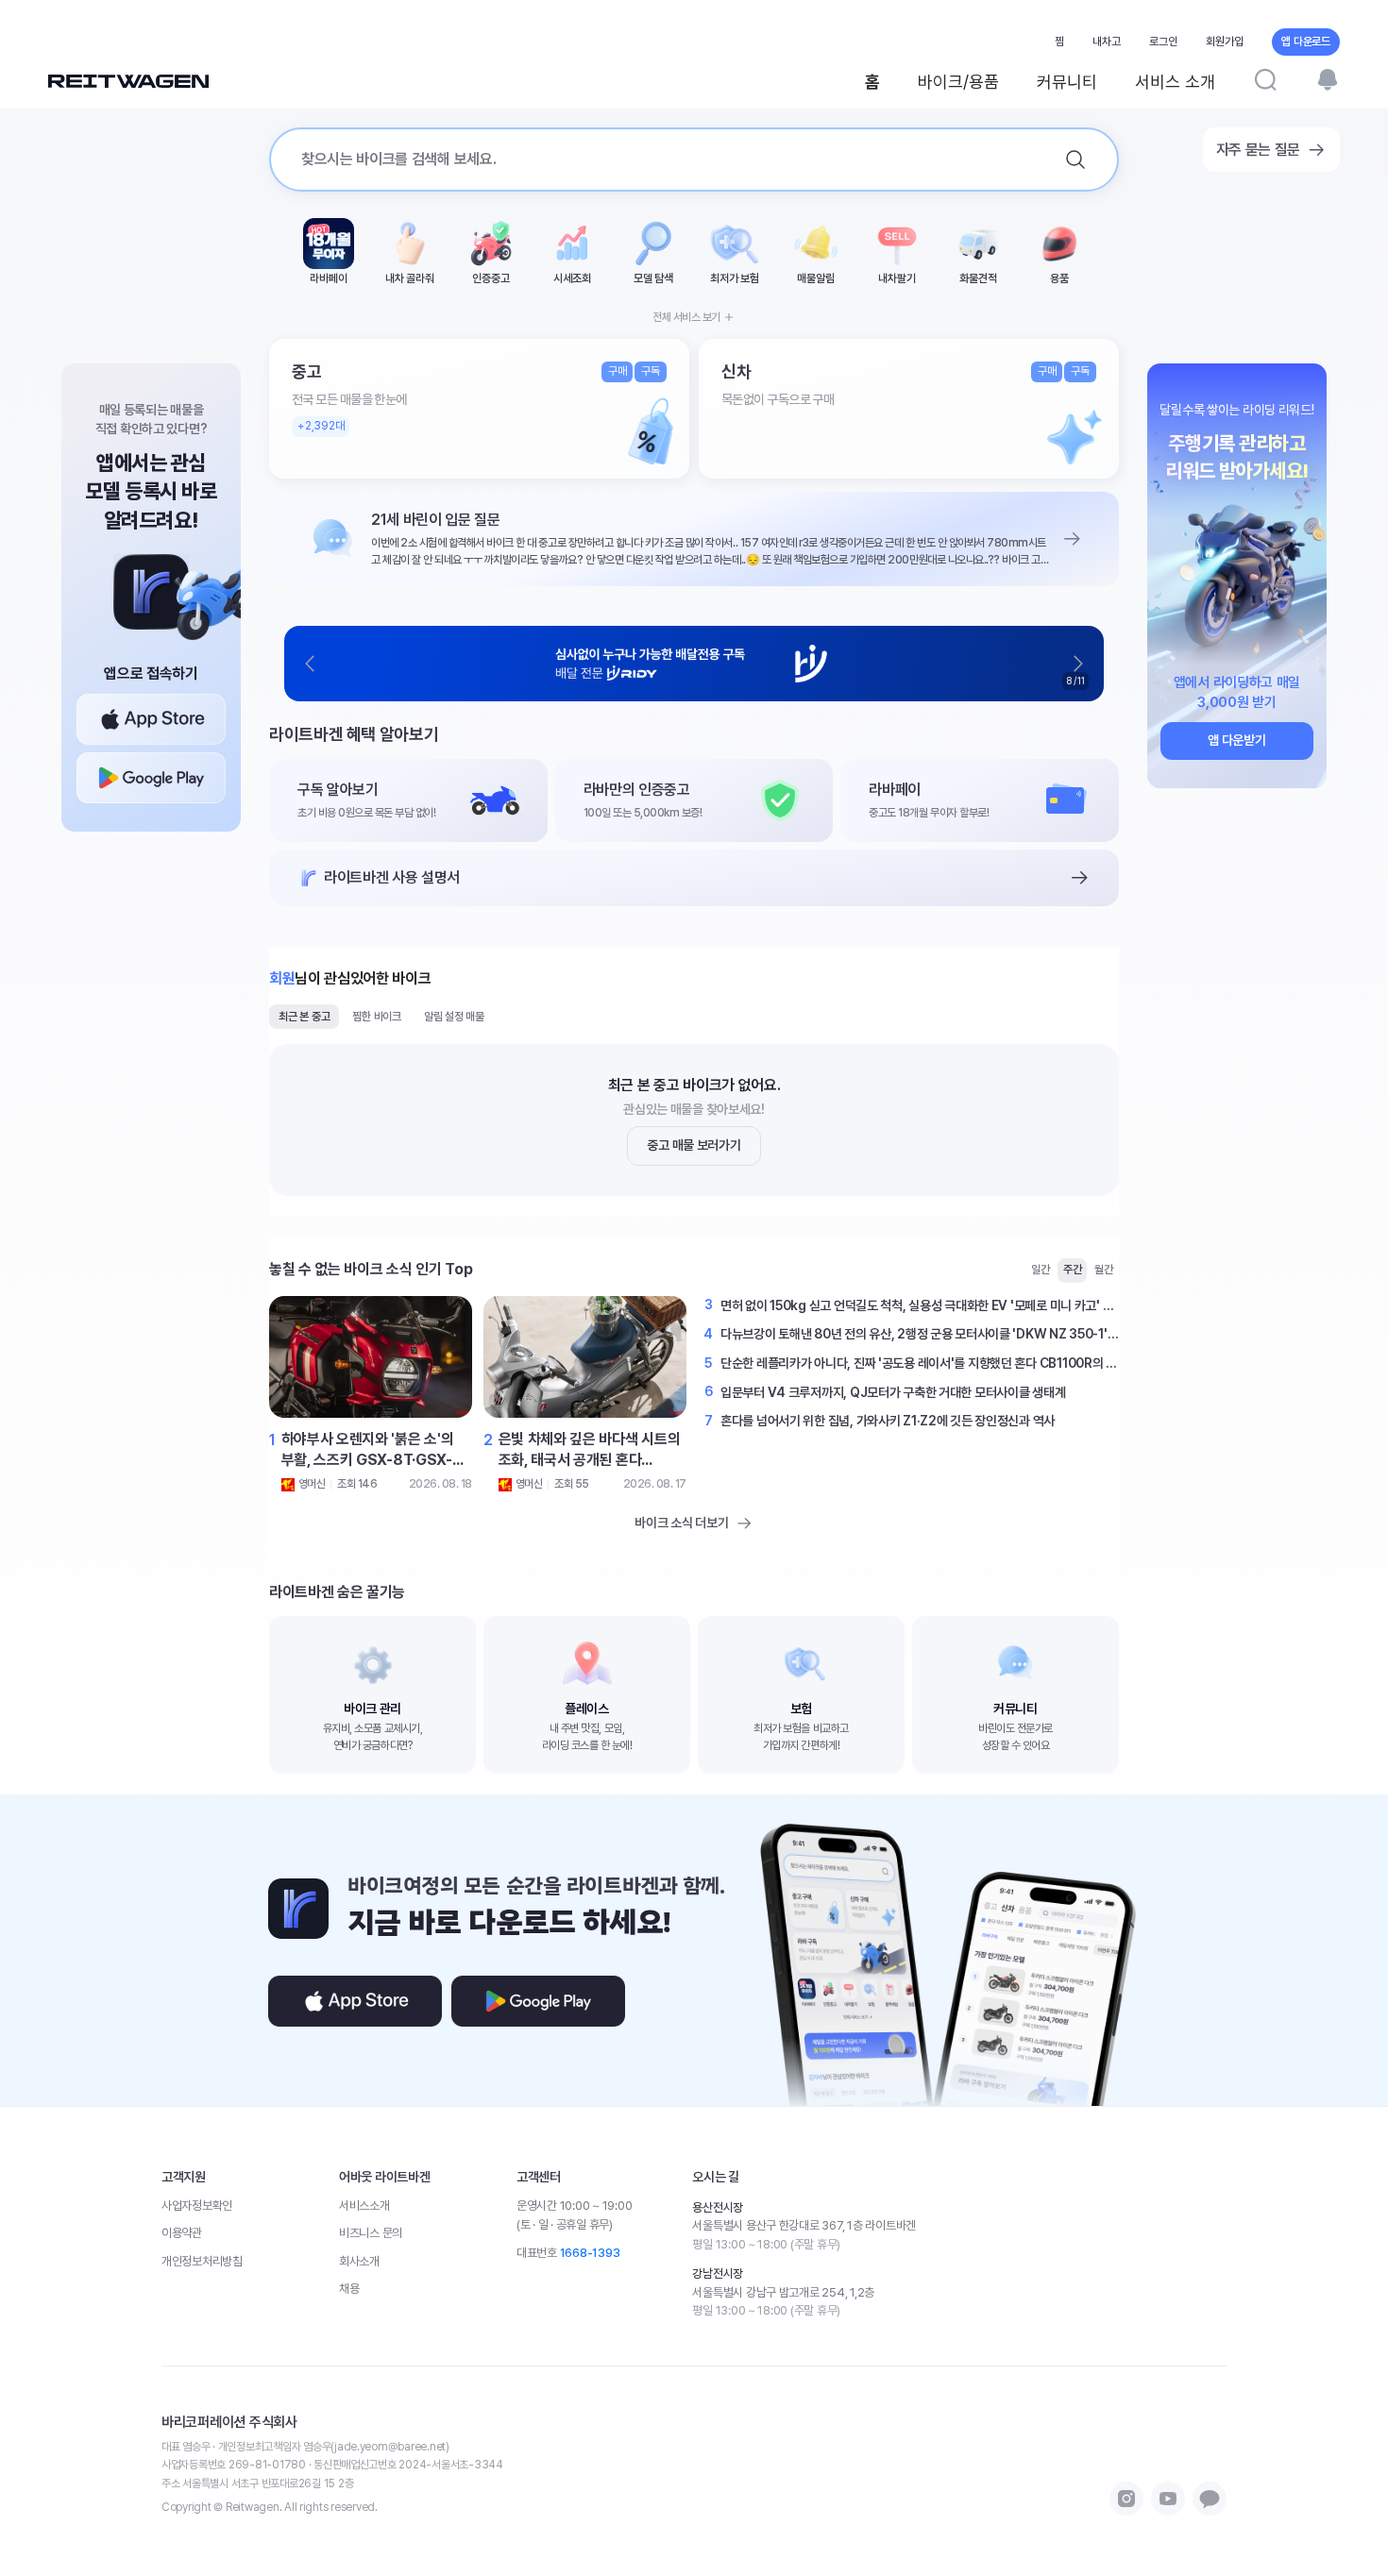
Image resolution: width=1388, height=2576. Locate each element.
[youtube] (1168, 2499)
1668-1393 (590, 2253)
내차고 (1107, 42)
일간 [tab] (1041, 1270)
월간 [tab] (1104, 1270)
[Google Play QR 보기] (151, 778)
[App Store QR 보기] (151, 719)
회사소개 (359, 2261)
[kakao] (1210, 2499)
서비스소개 (364, 2206)
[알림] (1328, 79)
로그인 (1163, 42)
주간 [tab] (1073, 1270)
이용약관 (182, 2233)
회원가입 (1225, 42)
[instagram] (1126, 2499)
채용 (349, 2289)
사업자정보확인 (197, 2206)
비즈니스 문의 (371, 2233)
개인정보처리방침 (202, 2261)
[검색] (1265, 79)
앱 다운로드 (1306, 42)
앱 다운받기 (1236, 740)
